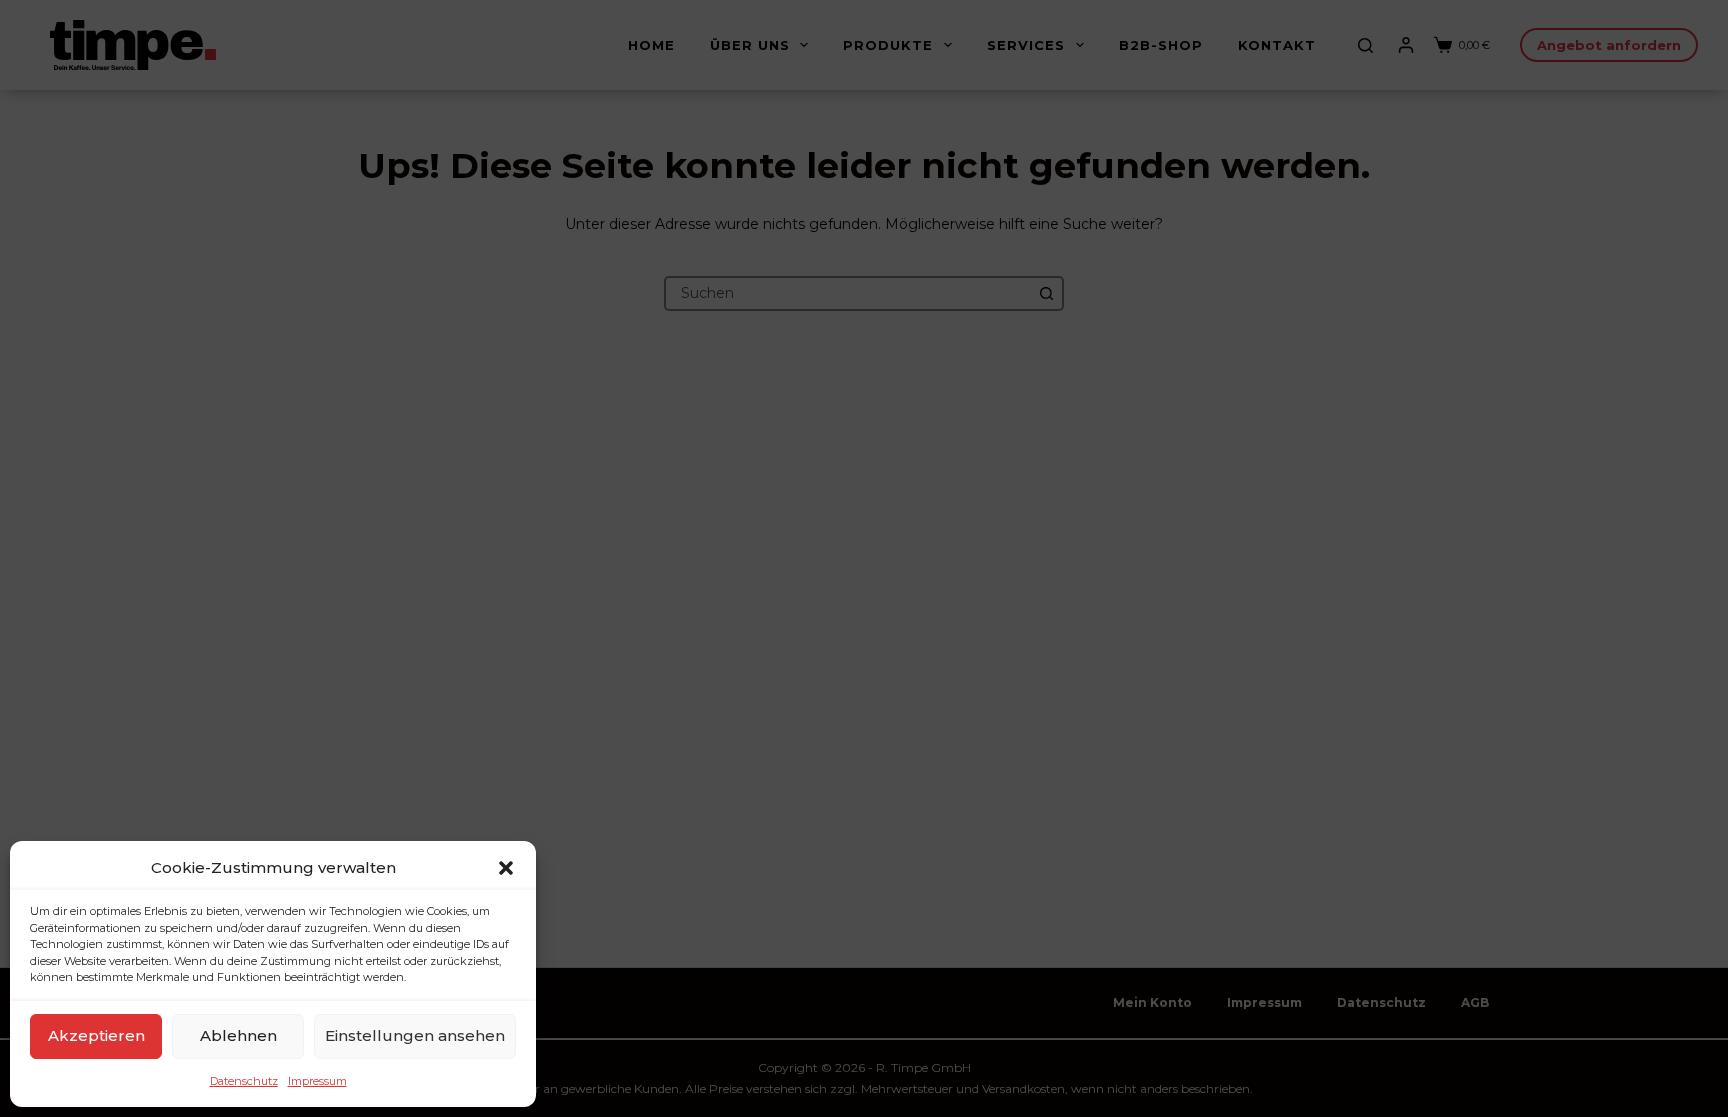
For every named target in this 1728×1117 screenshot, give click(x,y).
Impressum (317, 1081)
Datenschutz (244, 1081)
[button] (506, 868)
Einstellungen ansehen (415, 1035)
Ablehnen (238, 1035)
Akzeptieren (96, 1035)
